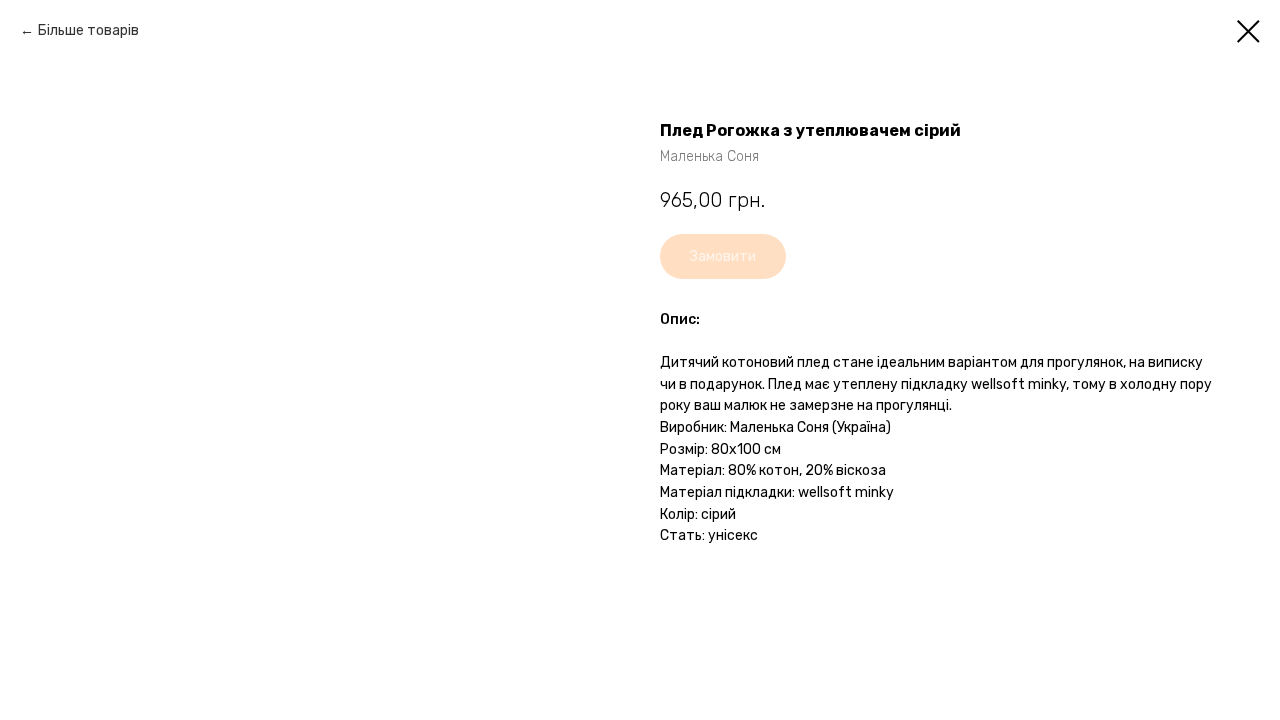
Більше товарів (88, 30)
